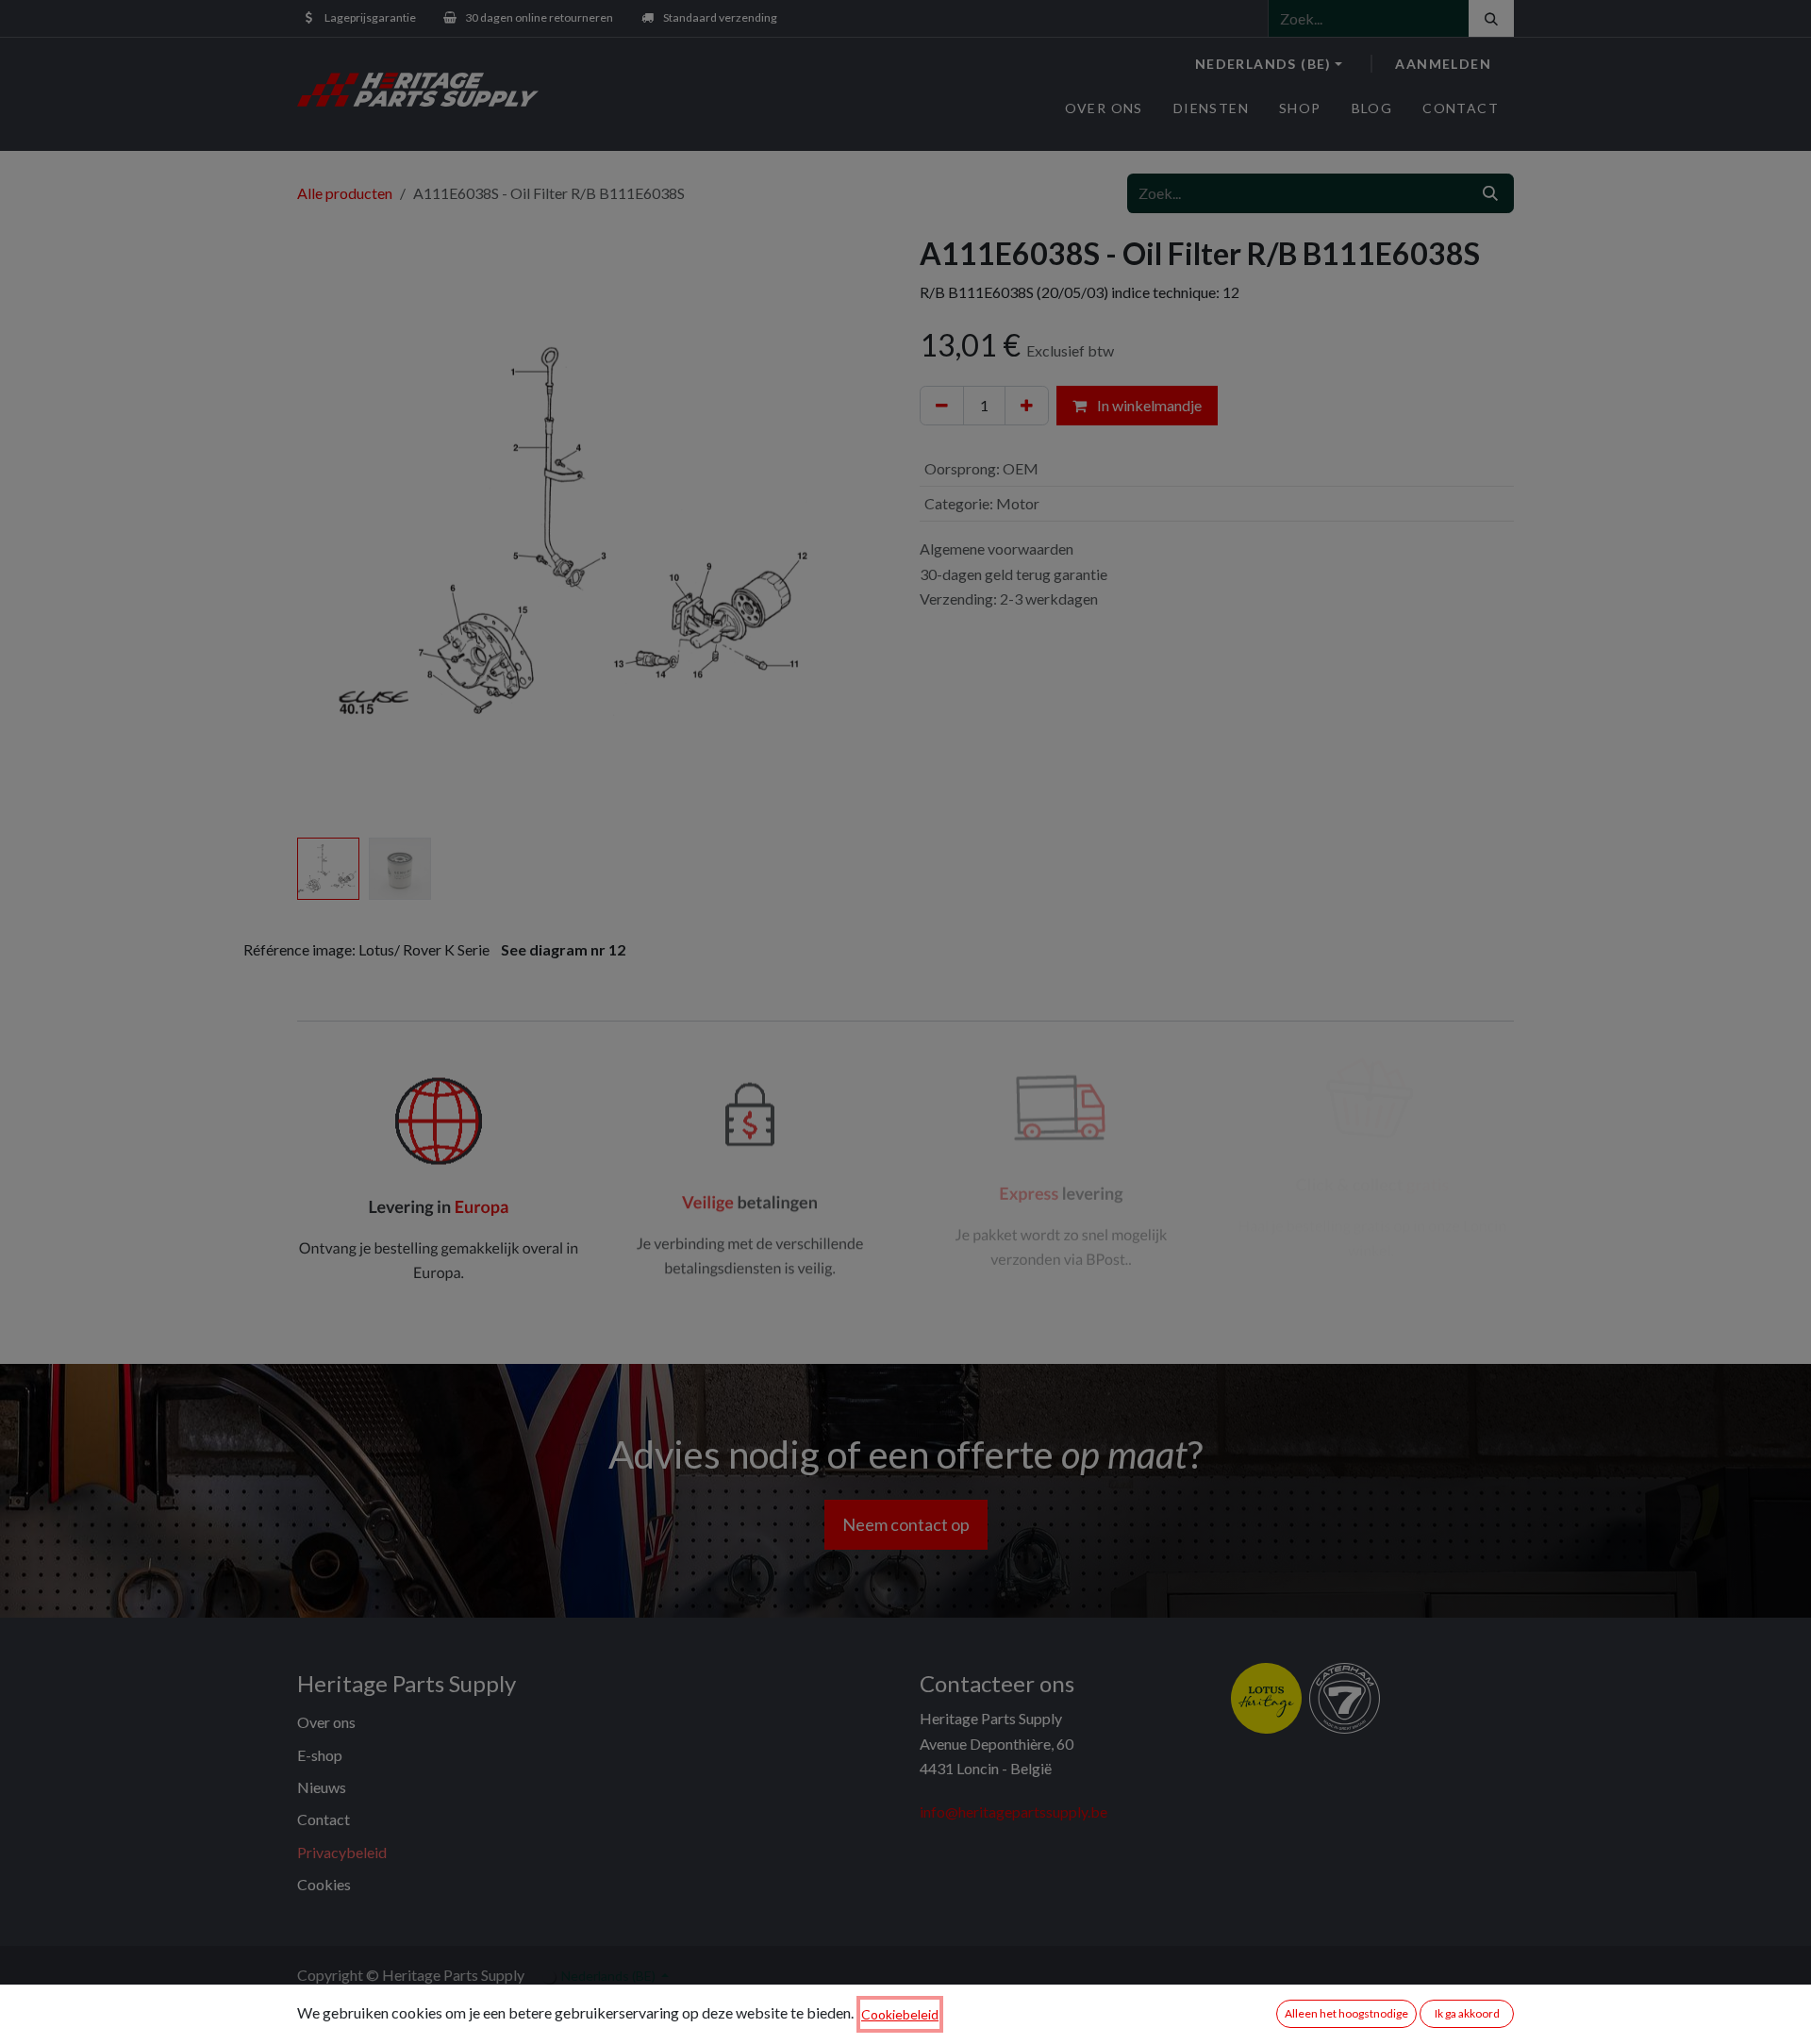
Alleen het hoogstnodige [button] (1346, 2013)
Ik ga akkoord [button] (1467, 2013)
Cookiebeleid (900, 2014)
